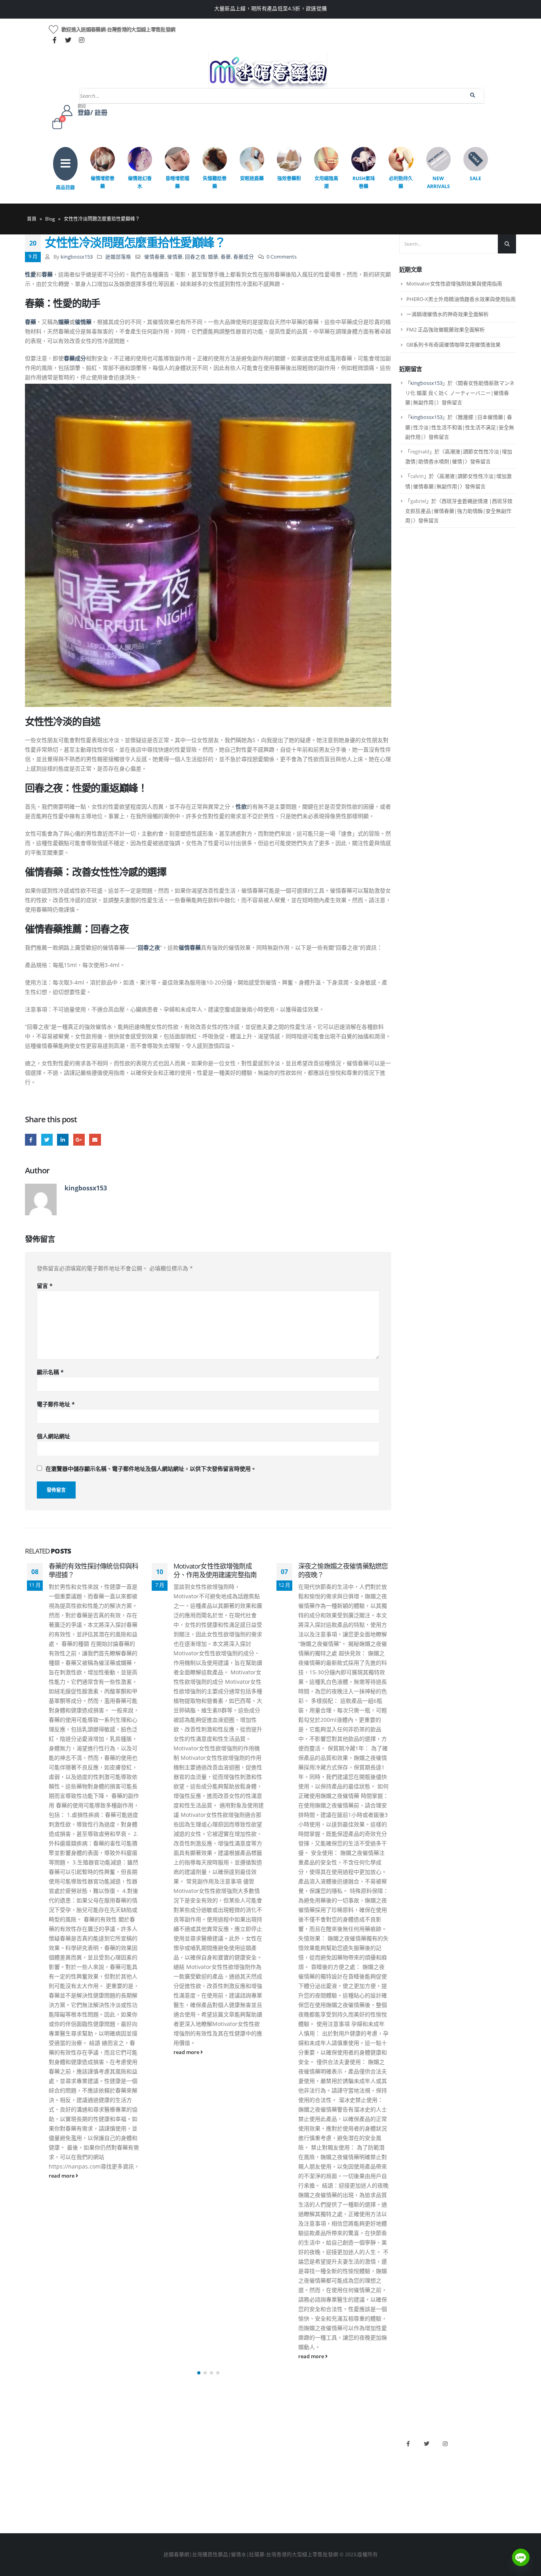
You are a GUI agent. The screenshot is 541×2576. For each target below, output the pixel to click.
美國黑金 (285, 2440)
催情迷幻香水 (140, 182)
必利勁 (282, 2453)
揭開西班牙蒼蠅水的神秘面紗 (340, 1566)
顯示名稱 (50, 1372)
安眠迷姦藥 (252, 178)
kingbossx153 (77, 257)
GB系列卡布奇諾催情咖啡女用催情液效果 (453, 345)
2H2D (281, 2467)
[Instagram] (82, 40)
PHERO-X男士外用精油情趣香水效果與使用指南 (461, 299)
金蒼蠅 (157, 2453)
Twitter (47, 1139)
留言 (45, 1286)
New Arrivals (438, 182)
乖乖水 (157, 2440)
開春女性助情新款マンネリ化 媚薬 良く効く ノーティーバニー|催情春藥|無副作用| (460, 393)
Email (95, 1139)
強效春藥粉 (289, 178)
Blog (50, 219)
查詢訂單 (35, 2467)
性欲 (241, 806)
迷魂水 (157, 2480)
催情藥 (175, 257)
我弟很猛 (285, 2507)
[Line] (521, 2557)
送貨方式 (35, 2480)
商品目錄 (65, 188)
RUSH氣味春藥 (364, 182)
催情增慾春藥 (103, 182)
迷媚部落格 (118, 257)
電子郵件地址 (56, 1404)
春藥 (226, 257)
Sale (475, 178)
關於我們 (35, 2440)
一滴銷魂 (160, 2493)
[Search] (473, 95)
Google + (79, 1139)
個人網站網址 (53, 1436)
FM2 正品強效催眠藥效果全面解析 (446, 329)
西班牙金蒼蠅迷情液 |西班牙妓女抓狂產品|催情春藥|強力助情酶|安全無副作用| (459, 511)
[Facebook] (55, 40)
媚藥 (213, 257)
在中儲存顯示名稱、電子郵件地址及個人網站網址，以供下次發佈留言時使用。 (151, 1469)
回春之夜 (195, 257)
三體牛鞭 (285, 2480)
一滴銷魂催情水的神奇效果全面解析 (448, 314)
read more (62, 2052)
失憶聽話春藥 (215, 182)
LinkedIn (63, 1139)
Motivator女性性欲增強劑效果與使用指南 (454, 284)
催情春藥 (154, 257)
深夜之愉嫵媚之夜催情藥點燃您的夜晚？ (218, 1570)
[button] (199, 2373)
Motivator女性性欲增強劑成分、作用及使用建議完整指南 (90, 1570)
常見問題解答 (40, 2453)
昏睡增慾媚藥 (177, 182)
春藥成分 (244, 257)
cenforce (285, 2493)
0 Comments (282, 257)
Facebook (31, 1139)
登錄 (30, 2507)
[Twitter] (68, 40)
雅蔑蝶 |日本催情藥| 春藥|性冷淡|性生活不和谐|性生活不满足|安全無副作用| (460, 427)
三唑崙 (157, 2507)
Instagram (445, 2444)
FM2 (155, 2467)
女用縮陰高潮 (326, 182)
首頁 (32, 219)
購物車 (33, 2493)
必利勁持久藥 (401, 182)
